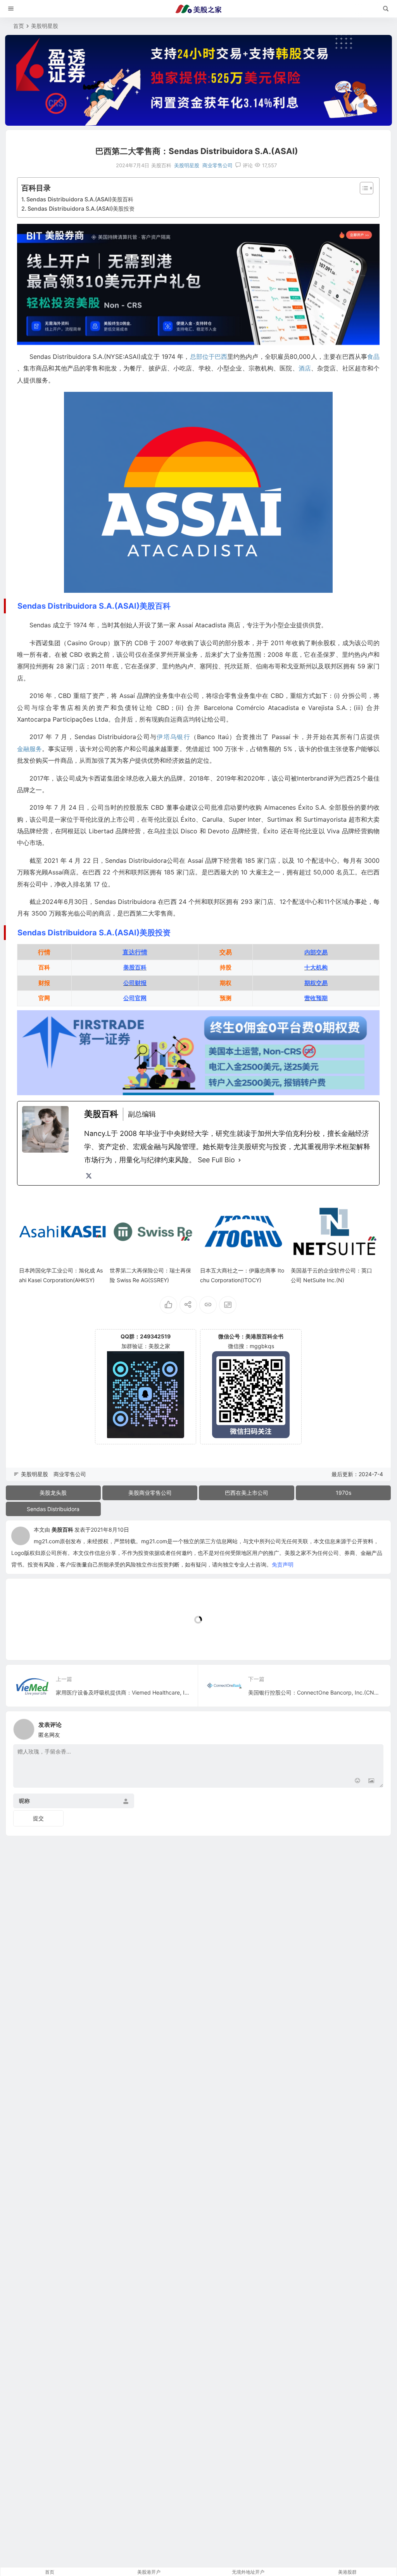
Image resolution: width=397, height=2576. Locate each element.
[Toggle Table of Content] (363, 188)
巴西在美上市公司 (247, 1493)
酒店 (305, 368)
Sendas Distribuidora (53, 1509)
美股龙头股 (53, 1493)
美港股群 (347, 2572)
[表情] (357, 1781)
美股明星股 (45, 26)
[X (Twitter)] (89, 1176)
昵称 (24, 1801)
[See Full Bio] (240, 1160)
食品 (373, 357)
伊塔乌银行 (173, 737)
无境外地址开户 (248, 2572)
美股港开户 (149, 2572)
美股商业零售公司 (150, 1493)
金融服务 (29, 749)
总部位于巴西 (209, 357)
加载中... (28, 1641)
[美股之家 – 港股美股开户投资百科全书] (198, 9)
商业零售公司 (217, 165)
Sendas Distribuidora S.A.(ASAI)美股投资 (81, 209)
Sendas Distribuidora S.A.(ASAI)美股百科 (80, 199)
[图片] (371, 1781)
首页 (19, 26)
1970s (343, 1493)
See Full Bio (216, 1160)
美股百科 (62, 1529)
